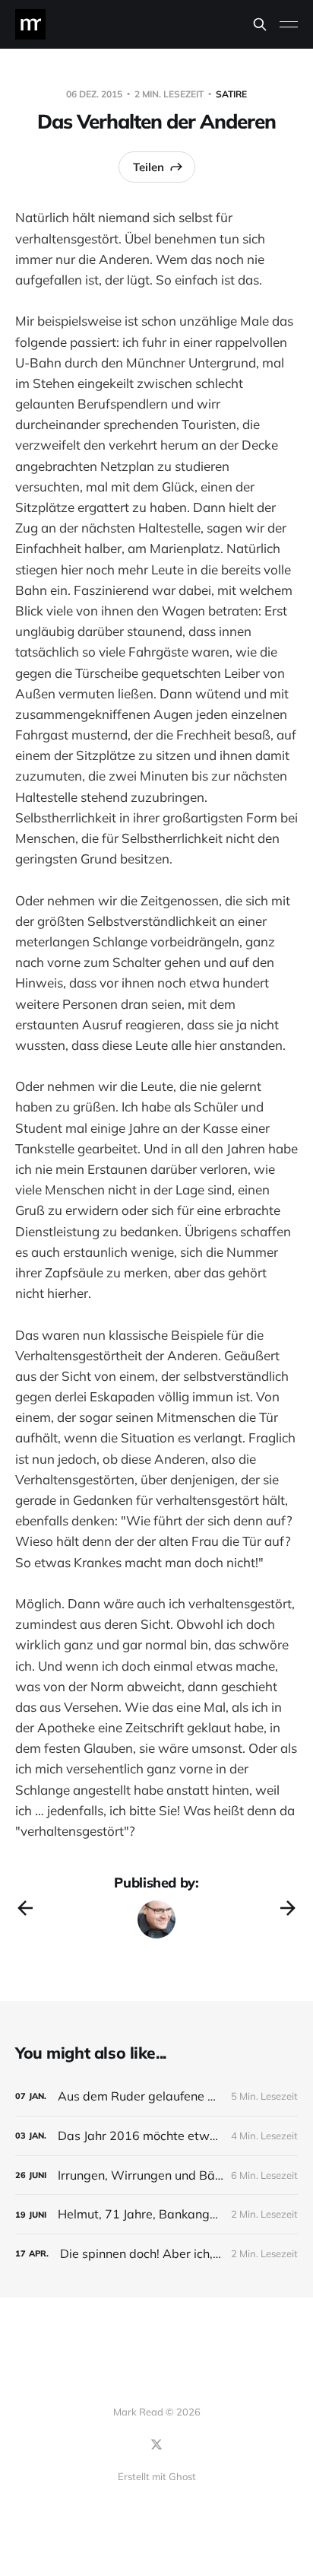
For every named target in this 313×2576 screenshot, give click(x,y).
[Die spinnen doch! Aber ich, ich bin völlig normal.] (156, 2254)
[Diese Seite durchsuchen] (260, 24)
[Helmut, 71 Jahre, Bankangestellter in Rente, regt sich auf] (156, 2214)
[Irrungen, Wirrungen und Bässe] (156, 2175)
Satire (231, 94)
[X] (156, 2444)
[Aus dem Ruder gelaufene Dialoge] (156, 2096)
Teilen (149, 167)
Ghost (182, 2476)
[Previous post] (25, 1908)
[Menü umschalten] (289, 24)
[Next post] (288, 1908)
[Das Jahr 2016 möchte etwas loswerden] (156, 2136)
